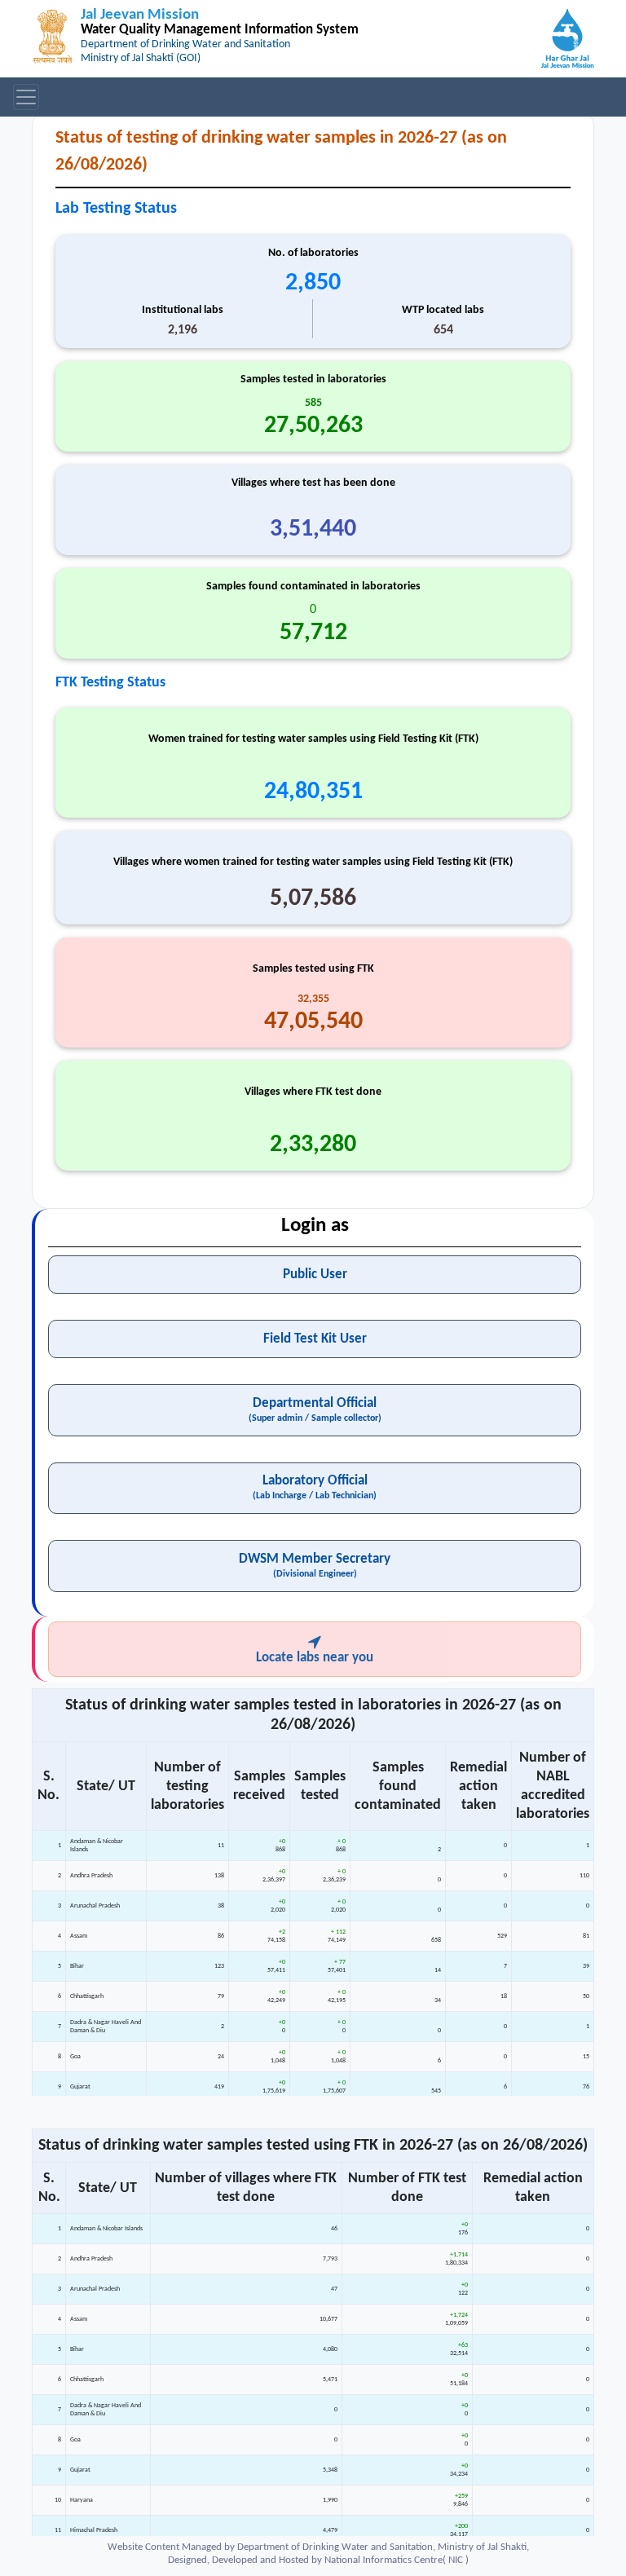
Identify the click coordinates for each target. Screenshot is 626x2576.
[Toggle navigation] (26, 97)
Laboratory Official (315, 1487)
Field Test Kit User (315, 1339)
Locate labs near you (315, 1658)
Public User (315, 1275)
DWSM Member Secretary (315, 1566)
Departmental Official (315, 1410)
